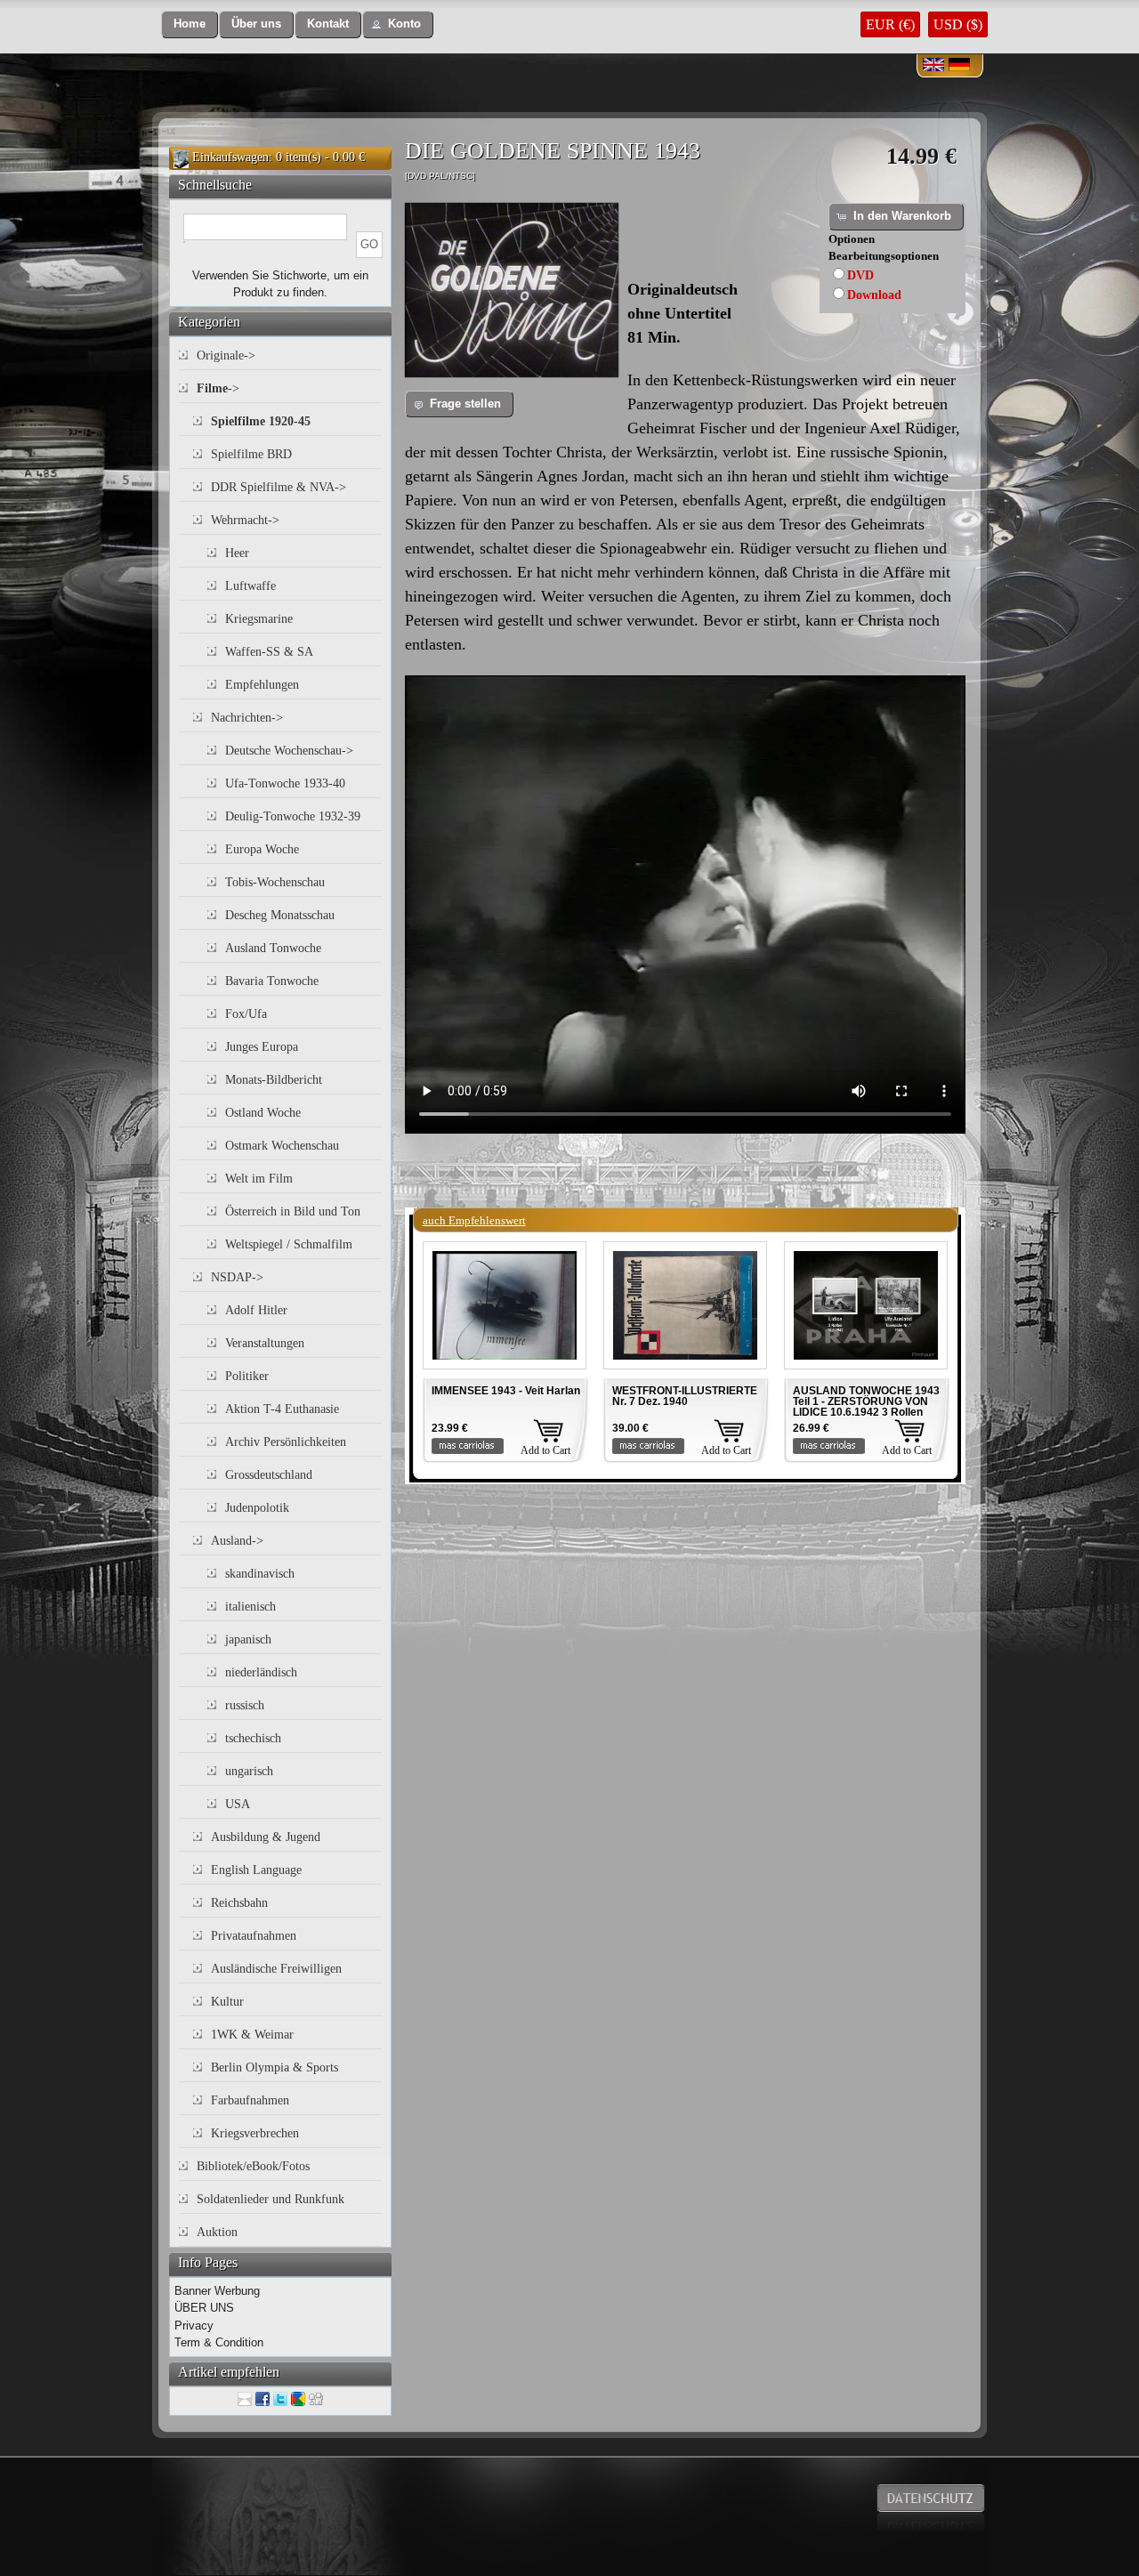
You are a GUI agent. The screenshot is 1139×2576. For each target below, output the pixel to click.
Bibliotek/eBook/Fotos (253, 2166)
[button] (190, 24)
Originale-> (226, 355)
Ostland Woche (263, 1113)
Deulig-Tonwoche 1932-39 (293, 816)
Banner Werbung (217, 2291)
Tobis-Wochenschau (275, 882)
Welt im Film (259, 1179)
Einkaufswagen (230, 157)
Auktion (217, 2232)
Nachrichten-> (247, 718)
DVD (860, 275)
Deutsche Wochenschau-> (289, 751)
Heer (237, 553)
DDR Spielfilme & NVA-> (279, 487)
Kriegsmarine (259, 619)
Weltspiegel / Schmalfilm (289, 1244)
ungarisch (249, 1771)
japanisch (248, 1639)
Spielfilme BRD (251, 454)
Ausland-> (237, 1541)
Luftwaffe (250, 586)
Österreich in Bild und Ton (293, 1211)
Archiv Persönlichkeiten (286, 1442)
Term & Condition (219, 2342)
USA (238, 1804)
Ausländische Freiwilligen (276, 1969)
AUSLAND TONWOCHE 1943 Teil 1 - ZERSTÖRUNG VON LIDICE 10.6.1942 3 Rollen (866, 1401)
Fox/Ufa (246, 1014)
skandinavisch (260, 1574)
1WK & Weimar (252, 2035)
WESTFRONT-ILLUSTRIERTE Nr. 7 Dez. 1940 (685, 1396)
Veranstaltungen (265, 1343)
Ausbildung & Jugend (266, 1837)
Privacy (194, 2326)
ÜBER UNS (204, 2308)
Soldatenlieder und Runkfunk (271, 2199)
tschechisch (253, 1738)
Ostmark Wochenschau (282, 1146)
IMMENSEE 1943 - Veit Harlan (506, 1391)
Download (874, 295)
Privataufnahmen (254, 1936)
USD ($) (958, 24)
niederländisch (261, 1672)
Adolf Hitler (256, 1310)
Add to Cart (545, 1450)
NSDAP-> (237, 1277)
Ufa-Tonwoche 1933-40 (285, 783)
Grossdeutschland (269, 1475)
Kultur (227, 2002)
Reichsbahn (239, 1903)
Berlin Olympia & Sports (275, 2067)
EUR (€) (890, 24)
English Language (256, 1870)
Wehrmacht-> (245, 520)
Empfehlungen (262, 685)
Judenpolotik (257, 1508)
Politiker (247, 1376)
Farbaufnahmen (250, 2100)
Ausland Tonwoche (273, 948)
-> (218, 388)
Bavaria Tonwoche (272, 981)
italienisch (250, 1607)
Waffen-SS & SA (269, 652)
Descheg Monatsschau (280, 915)
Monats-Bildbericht (274, 1080)
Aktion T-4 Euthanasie (282, 1409)
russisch (245, 1705)
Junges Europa (262, 1047)
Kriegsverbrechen (255, 2133)
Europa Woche (262, 849)
